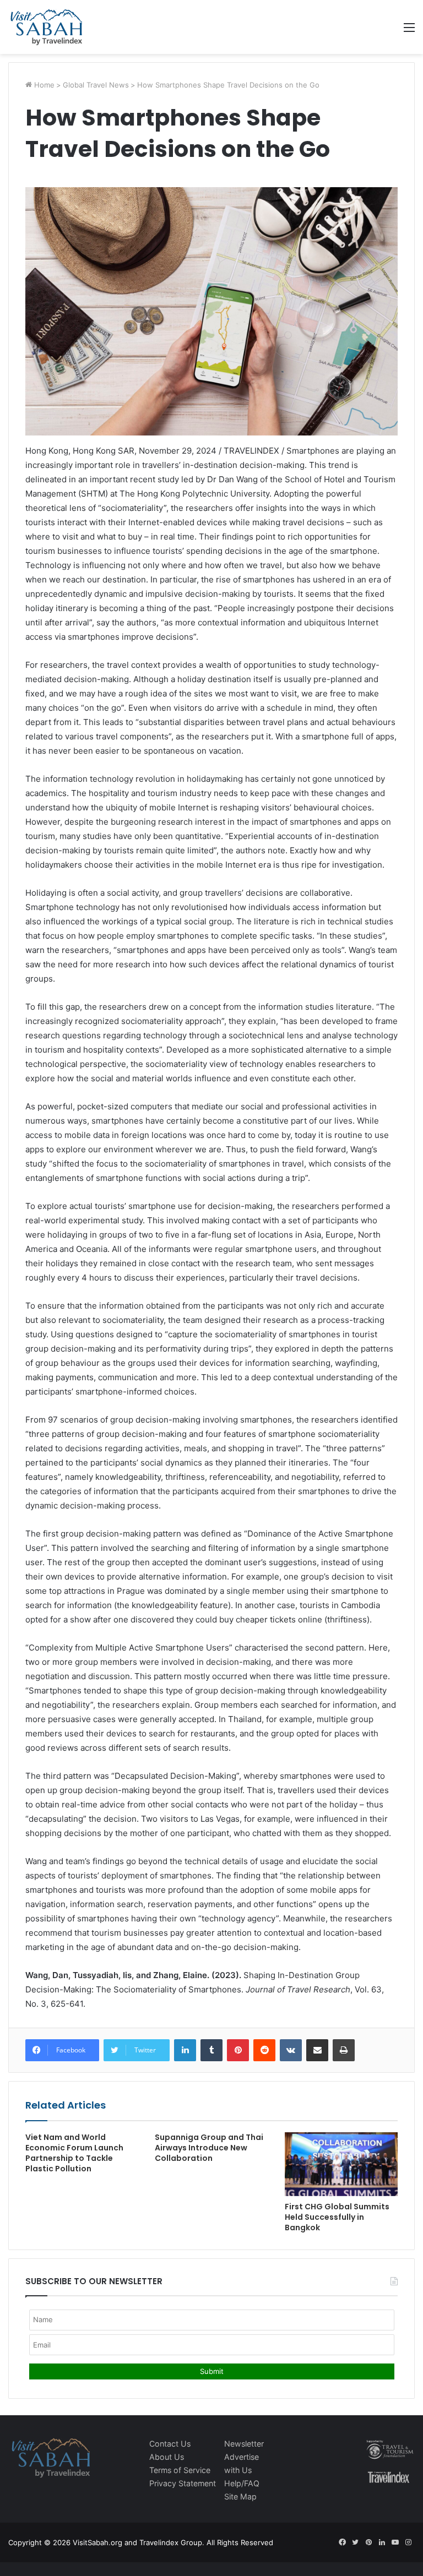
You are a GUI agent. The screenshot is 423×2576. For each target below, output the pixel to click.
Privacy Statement (183, 2483)
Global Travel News (96, 85)
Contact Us (170, 2444)
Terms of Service (180, 2470)
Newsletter (244, 2444)
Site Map (240, 2496)
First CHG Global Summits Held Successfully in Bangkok (337, 2217)
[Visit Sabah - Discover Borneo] (46, 27)
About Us (167, 2457)
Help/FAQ (242, 2483)
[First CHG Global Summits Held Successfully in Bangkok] (341, 2164)
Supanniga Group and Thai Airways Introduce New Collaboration (209, 2148)
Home (43, 85)
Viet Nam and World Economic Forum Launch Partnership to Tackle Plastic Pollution (74, 2153)
